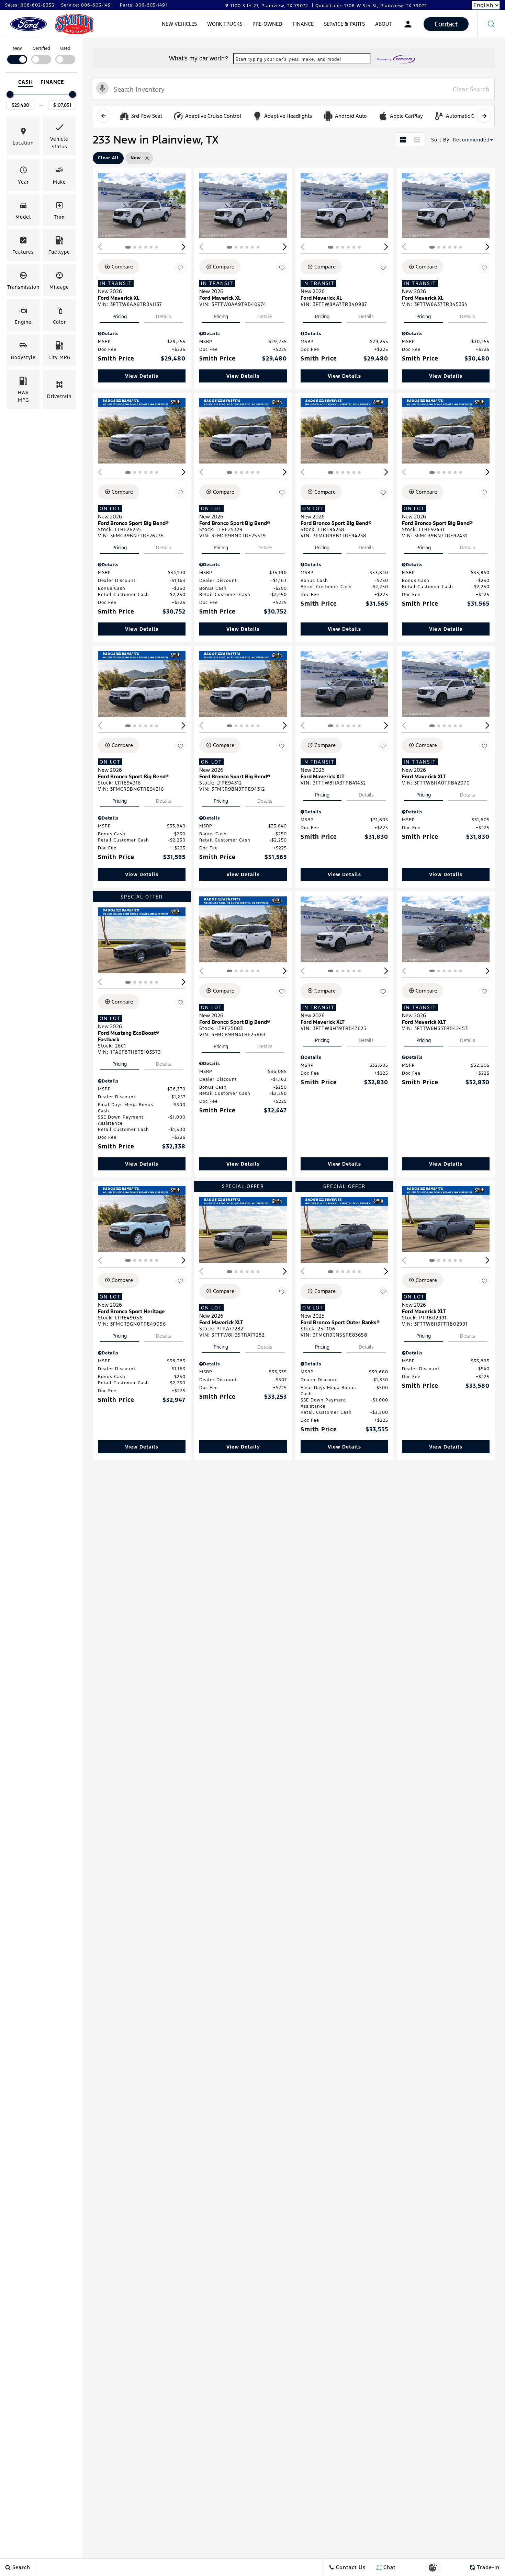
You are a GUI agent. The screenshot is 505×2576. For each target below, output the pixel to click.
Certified (41, 48)
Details (164, 317)
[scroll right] (484, 116)
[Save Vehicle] (180, 268)
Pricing (120, 317)
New (17, 48)
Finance (303, 24)
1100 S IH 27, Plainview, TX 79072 (269, 6)
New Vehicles (179, 24)
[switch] (17, 54)
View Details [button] (142, 376)
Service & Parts (344, 24)
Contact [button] (446, 24)
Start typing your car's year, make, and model (288, 59)
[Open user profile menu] (408, 24)
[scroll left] (103, 116)
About (384, 24)
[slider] (10, 94)
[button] (491, 24)
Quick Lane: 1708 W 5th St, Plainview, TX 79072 (371, 6)
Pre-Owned (267, 24)
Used (65, 48)
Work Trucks (225, 24)
